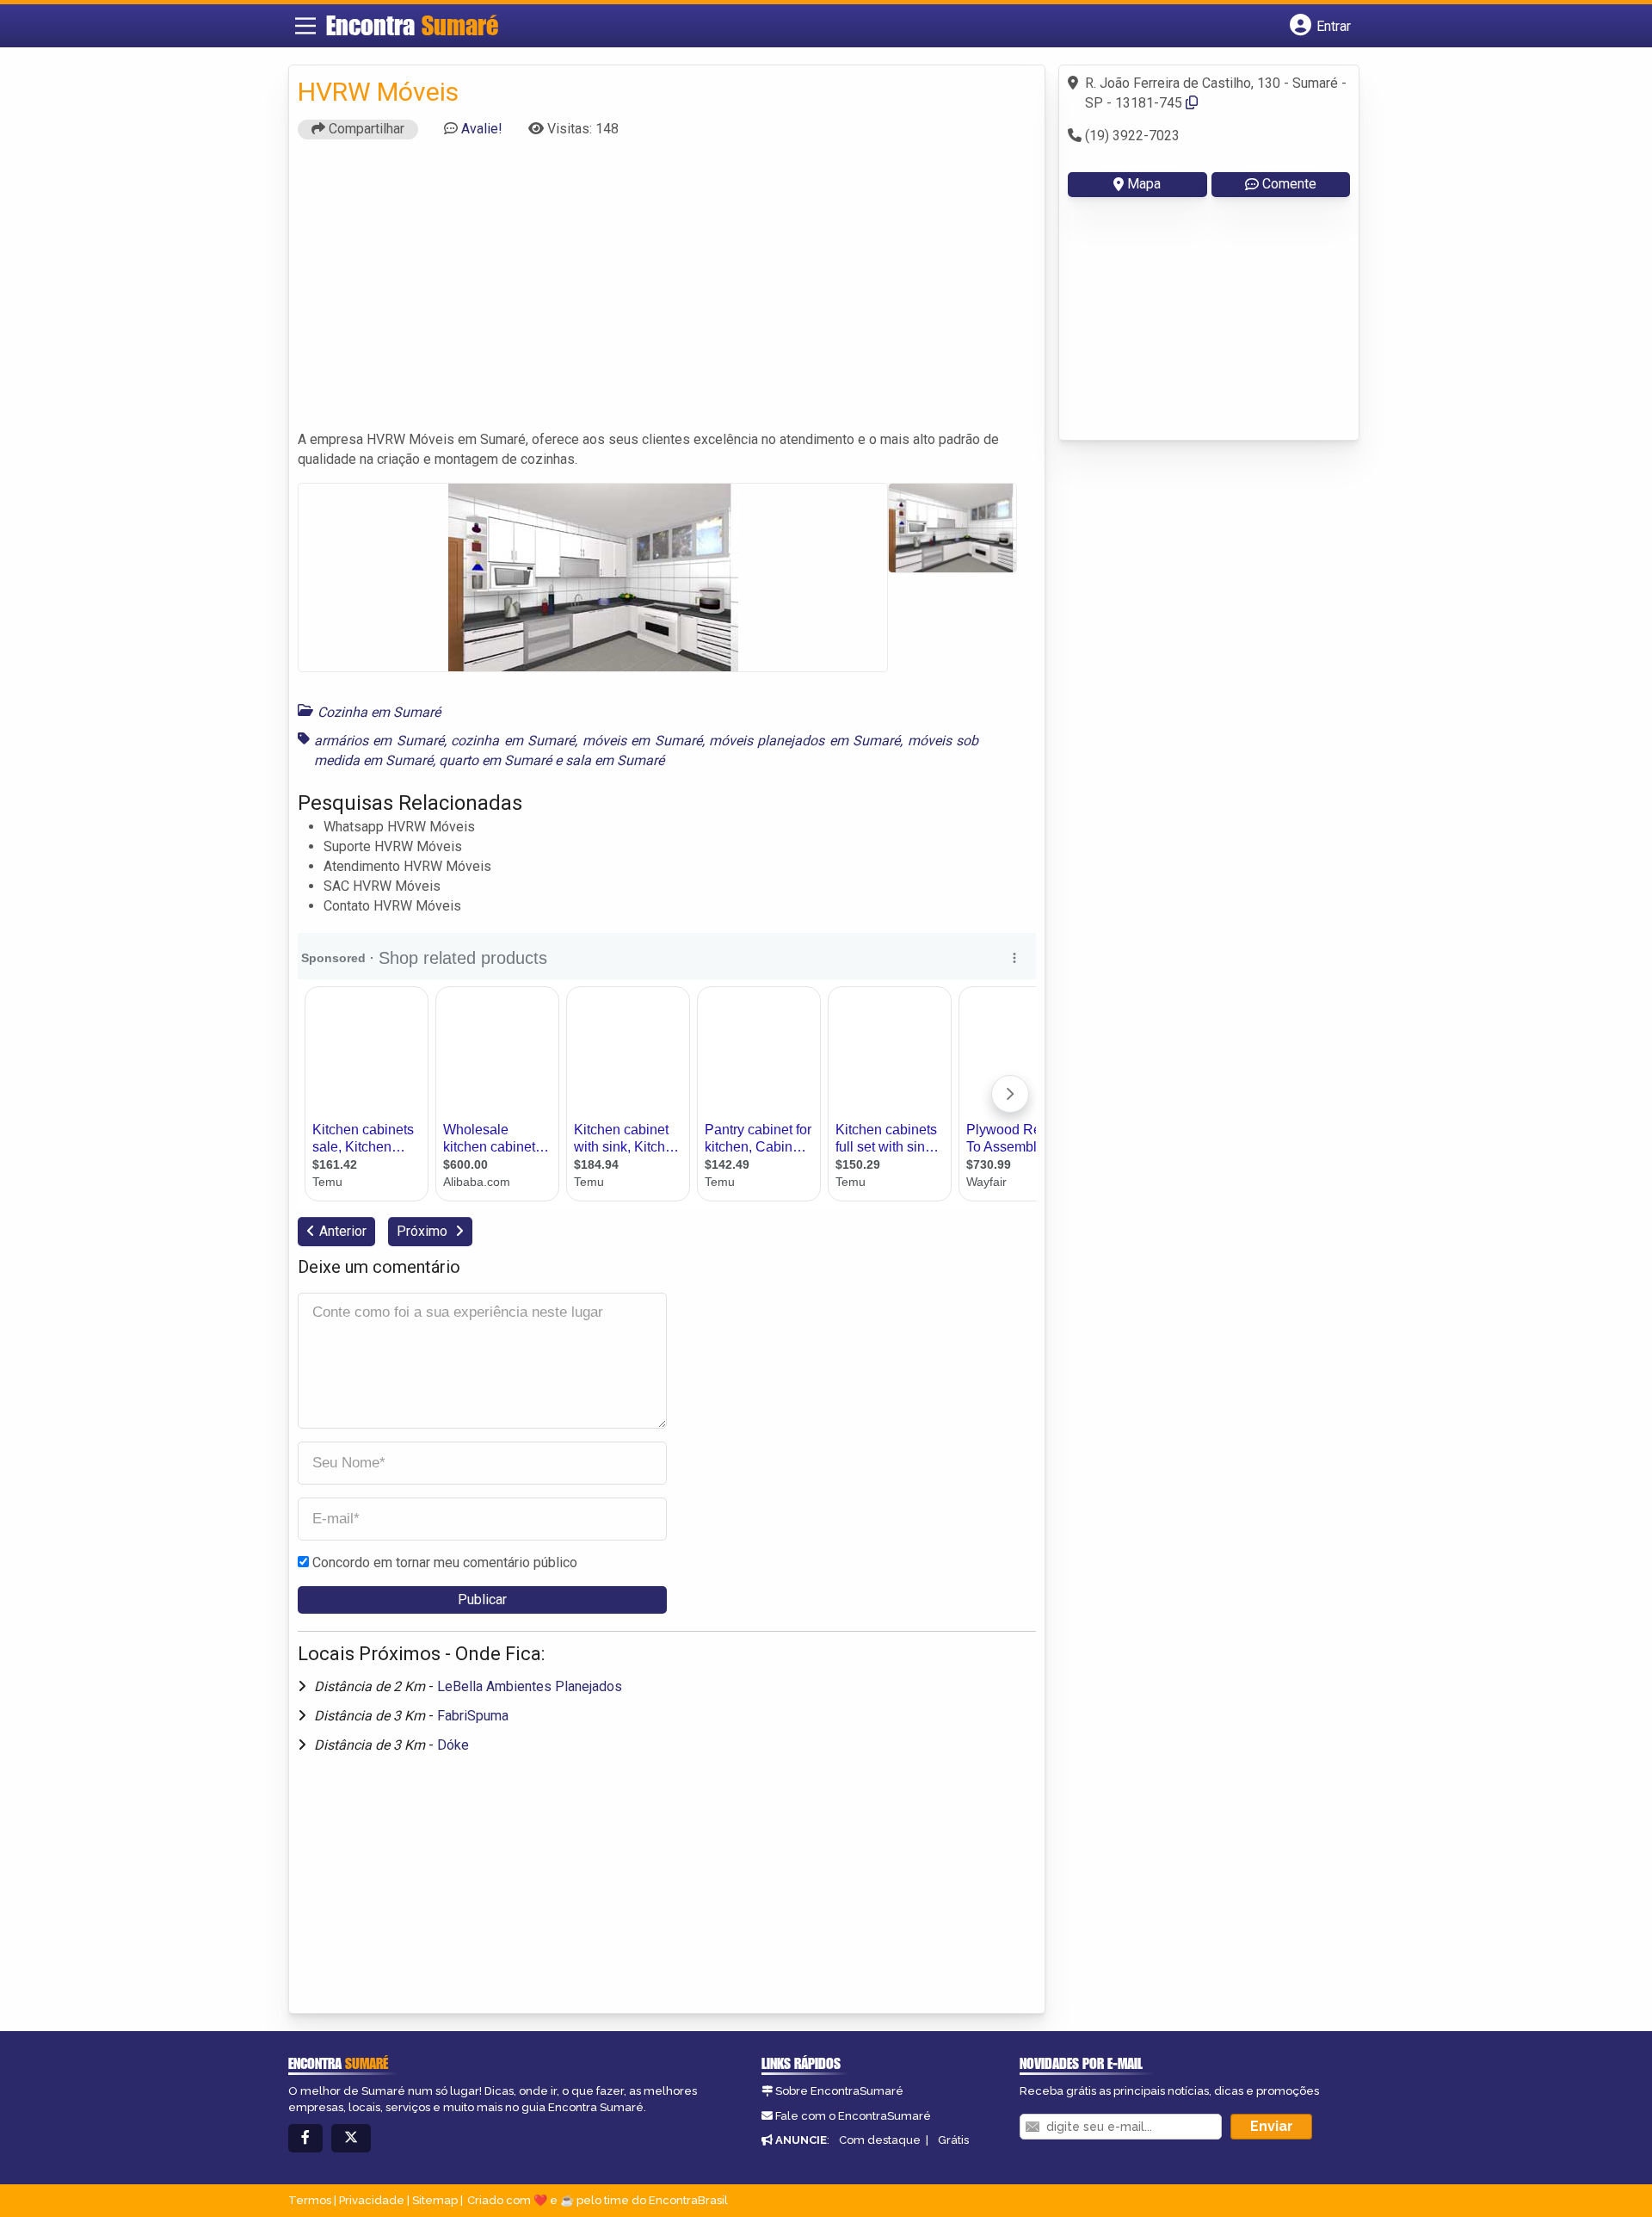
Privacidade (372, 2200)
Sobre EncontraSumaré (839, 2091)
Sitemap (435, 2200)
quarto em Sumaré (495, 760)
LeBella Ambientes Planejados (530, 1686)
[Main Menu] (305, 26)
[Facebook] (305, 2138)
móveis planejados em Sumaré (804, 741)
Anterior (343, 1231)
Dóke (453, 1745)
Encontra (412, 25)
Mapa (1144, 184)
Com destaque (880, 2140)
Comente (1289, 184)
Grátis (953, 2140)
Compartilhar (365, 129)
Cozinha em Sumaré (379, 712)
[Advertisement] (667, 293)
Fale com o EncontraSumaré (853, 2116)
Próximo (424, 1231)
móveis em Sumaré (642, 741)
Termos (310, 2200)
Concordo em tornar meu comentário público (445, 1562)
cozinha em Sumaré (513, 741)
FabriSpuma (473, 1716)
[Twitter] (351, 2138)
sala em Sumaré (615, 760)
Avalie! (482, 129)
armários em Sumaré (379, 741)
